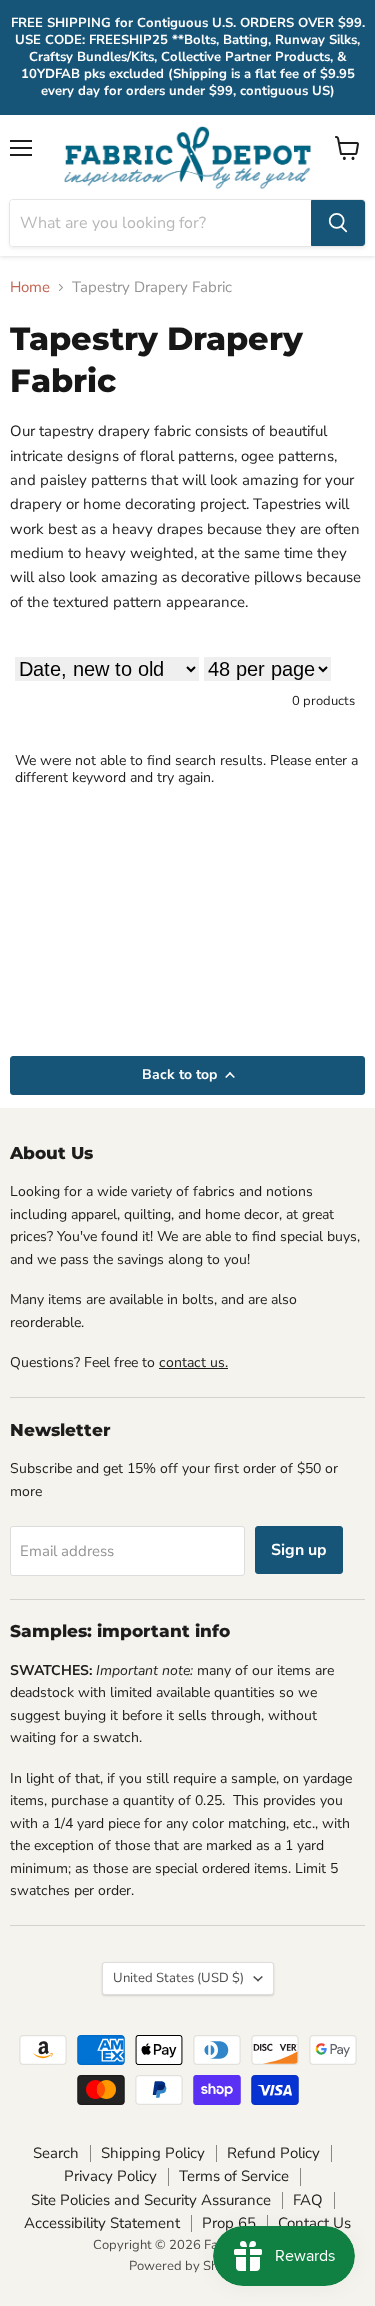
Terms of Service (234, 2176)
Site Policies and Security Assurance (151, 2200)
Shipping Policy (153, 2153)
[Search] (338, 223)
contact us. (193, 1362)
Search (56, 2153)
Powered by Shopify (188, 2266)
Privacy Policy (110, 2176)
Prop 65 (229, 2223)
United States (178, 1978)
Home (30, 287)
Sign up (299, 1550)
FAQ (308, 2200)
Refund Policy (273, 2153)
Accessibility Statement (102, 2223)
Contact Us (314, 2223)
